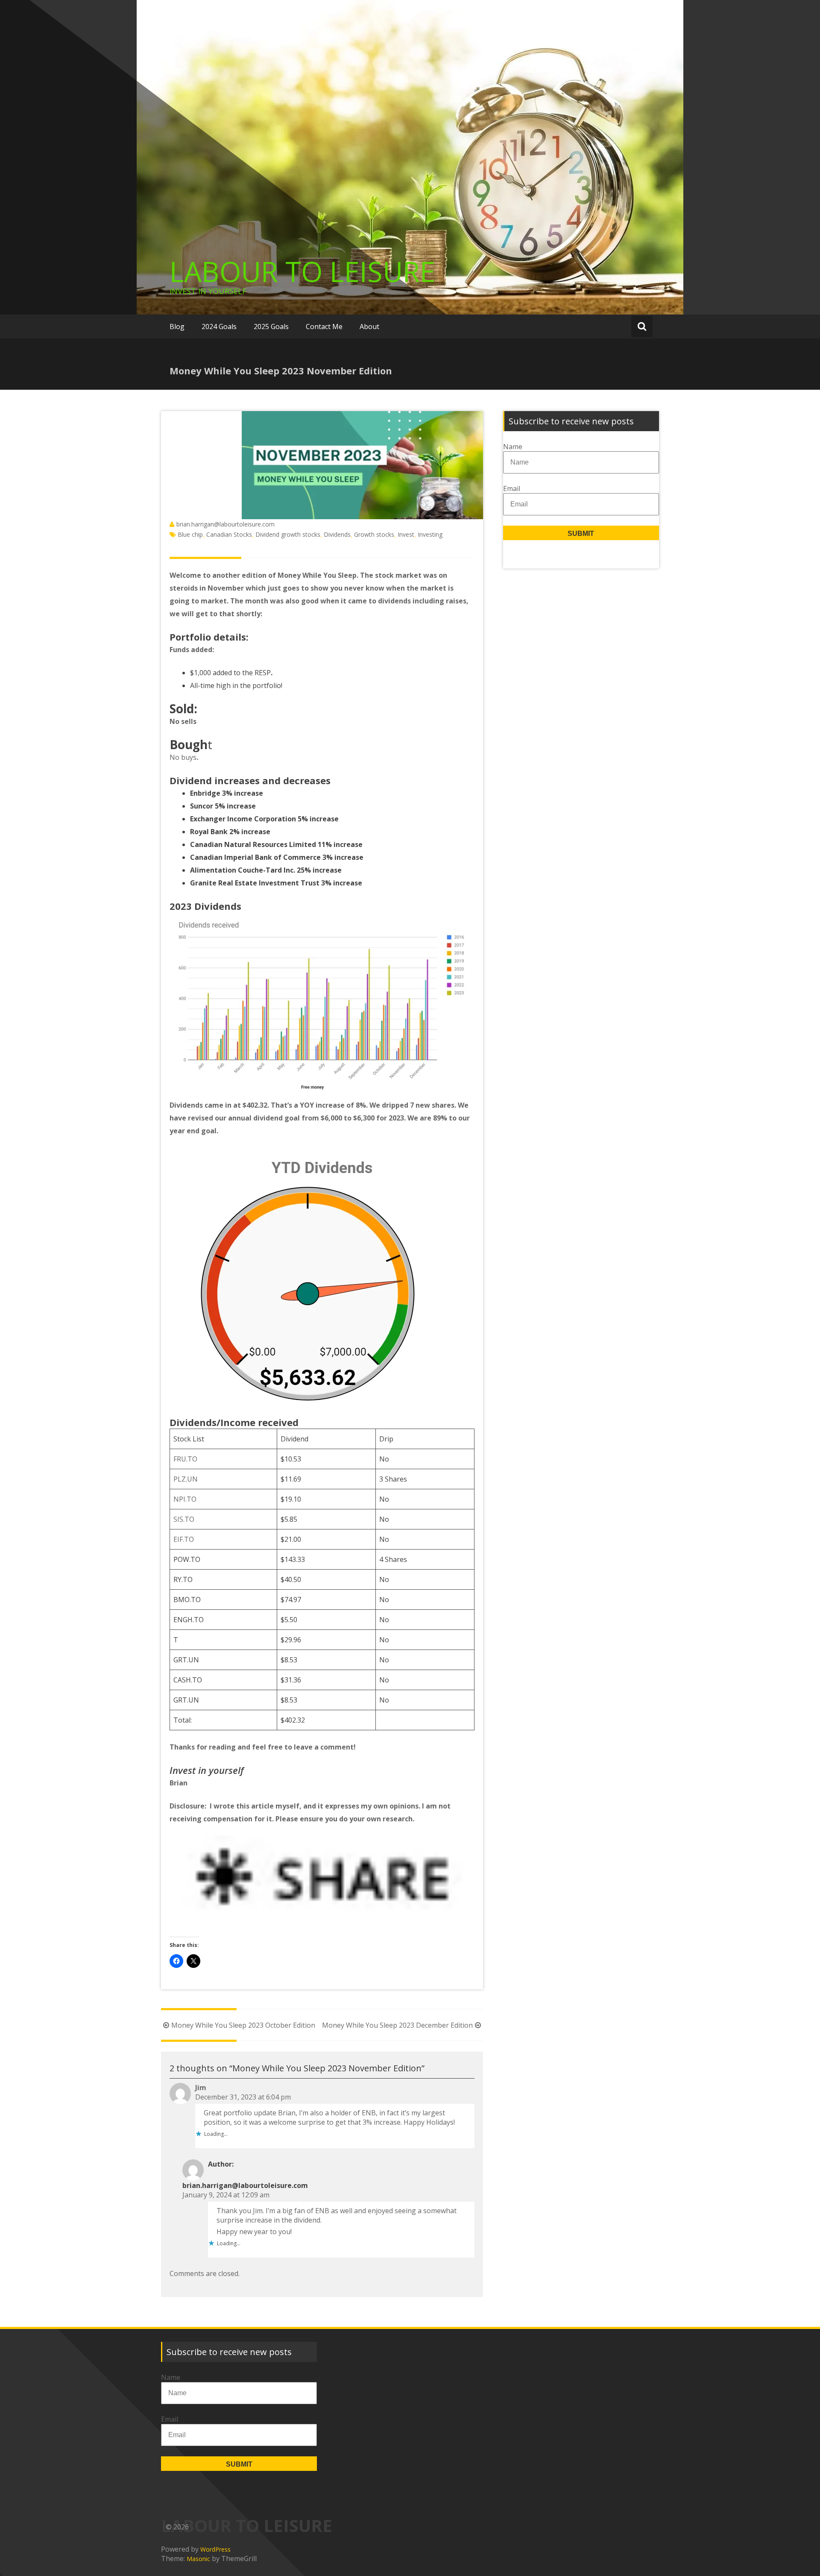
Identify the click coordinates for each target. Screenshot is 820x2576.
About (369, 326)
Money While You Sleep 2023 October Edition (243, 2025)
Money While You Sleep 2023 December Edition (397, 2025)
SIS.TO (184, 1519)
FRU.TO (185, 1459)
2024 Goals (219, 326)
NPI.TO (185, 1499)
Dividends (337, 534)
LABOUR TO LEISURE (302, 271)
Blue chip (190, 534)
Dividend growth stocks (288, 534)
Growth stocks (374, 534)
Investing (430, 534)
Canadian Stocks (229, 534)
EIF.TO (184, 1539)
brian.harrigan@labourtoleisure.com (225, 524)
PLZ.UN (186, 1479)
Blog (177, 326)
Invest (406, 534)
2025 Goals (271, 326)
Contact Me (324, 326)
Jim (201, 2088)
